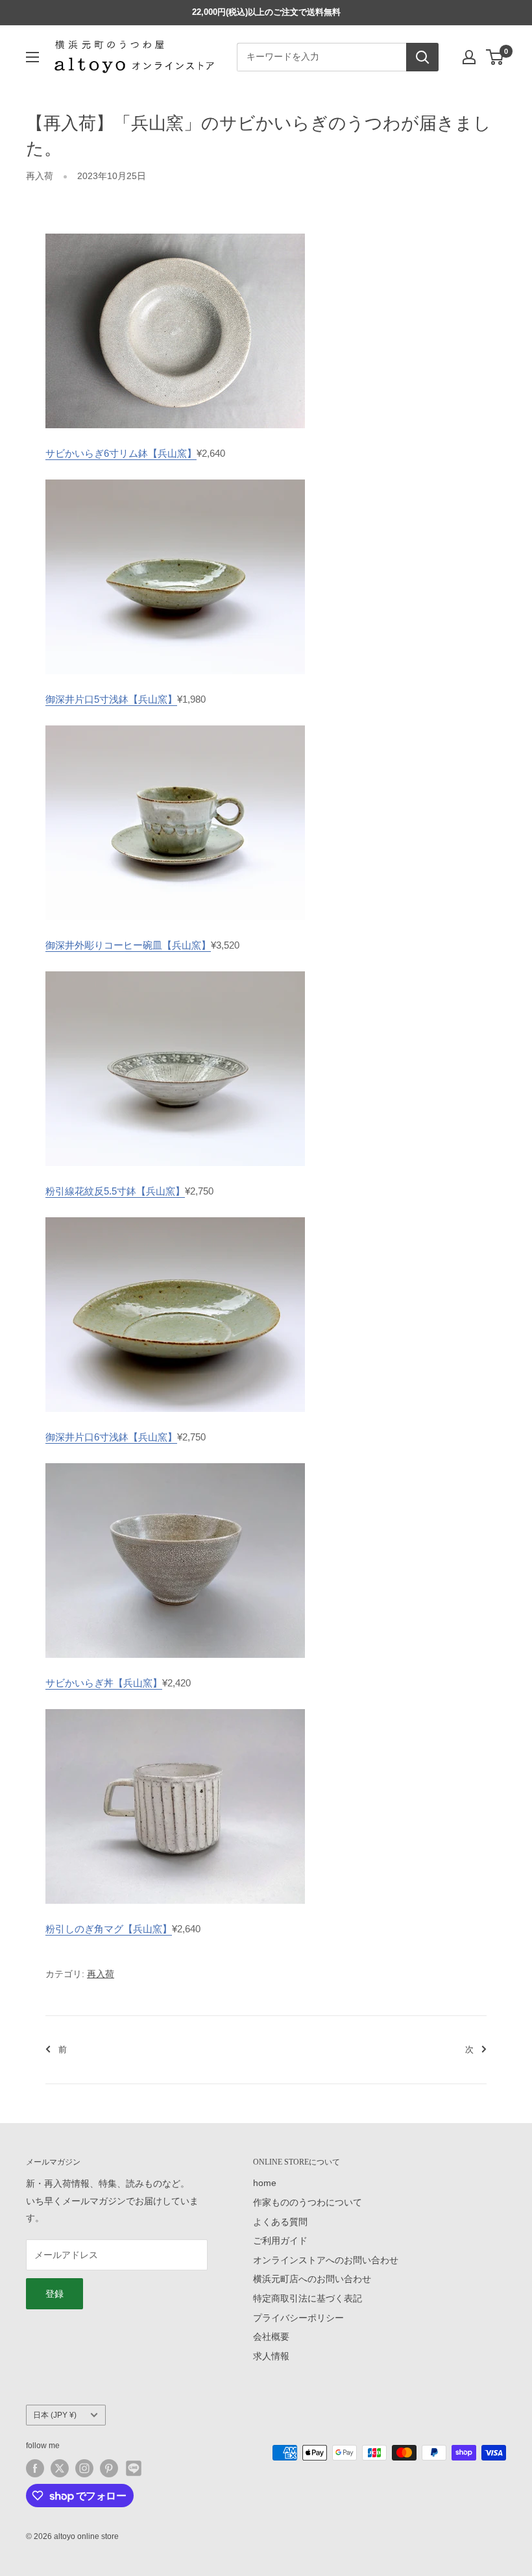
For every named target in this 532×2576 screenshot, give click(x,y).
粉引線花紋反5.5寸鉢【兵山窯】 (115, 1191)
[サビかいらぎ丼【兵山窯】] (175, 1462)
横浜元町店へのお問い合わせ (312, 2279)
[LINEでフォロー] (134, 2468)
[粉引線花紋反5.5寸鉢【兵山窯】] (175, 970)
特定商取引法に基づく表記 (308, 2298)
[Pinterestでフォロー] (109, 2468)
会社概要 (271, 2337)
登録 (54, 2294)
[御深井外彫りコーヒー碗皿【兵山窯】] (175, 724)
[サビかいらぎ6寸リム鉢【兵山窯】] (175, 233)
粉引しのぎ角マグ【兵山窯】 (109, 1929)
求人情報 (271, 2356)
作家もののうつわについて (308, 2202)
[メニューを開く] (32, 57)
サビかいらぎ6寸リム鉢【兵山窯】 (121, 453)
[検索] (422, 57)
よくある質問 (280, 2222)
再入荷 (40, 176)
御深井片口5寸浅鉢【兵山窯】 (111, 699)
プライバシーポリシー (298, 2318)
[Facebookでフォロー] (35, 2468)
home (265, 2183)
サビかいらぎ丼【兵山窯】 (104, 1683)
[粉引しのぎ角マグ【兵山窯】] (175, 1708)
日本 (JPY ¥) (55, 2415)
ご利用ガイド (280, 2241)
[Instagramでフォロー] (84, 2468)
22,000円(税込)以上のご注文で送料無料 (266, 12)
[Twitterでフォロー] (60, 2468)
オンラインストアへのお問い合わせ (326, 2260)
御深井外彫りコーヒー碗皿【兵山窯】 (128, 945)
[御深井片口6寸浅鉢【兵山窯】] (175, 1216)
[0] (495, 57)
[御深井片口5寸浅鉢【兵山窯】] (175, 479)
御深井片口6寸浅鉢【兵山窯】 (111, 1437)
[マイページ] (469, 57)
